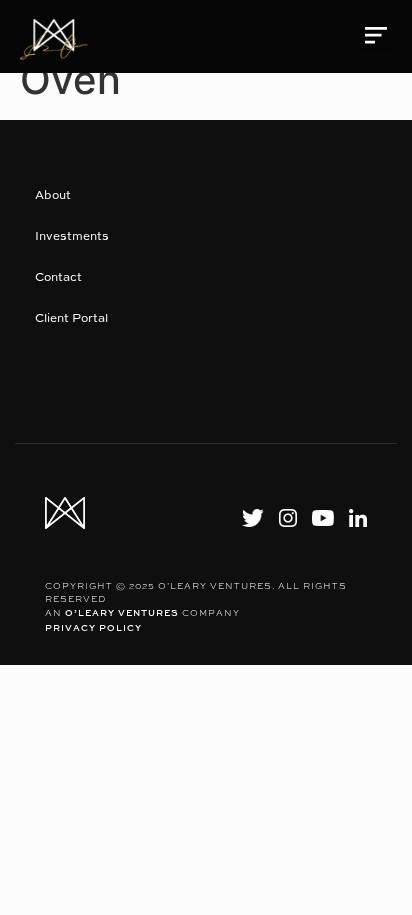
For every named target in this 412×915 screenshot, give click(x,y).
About (53, 194)
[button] (375, 35)
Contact (58, 276)
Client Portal (71, 317)
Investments (72, 235)
